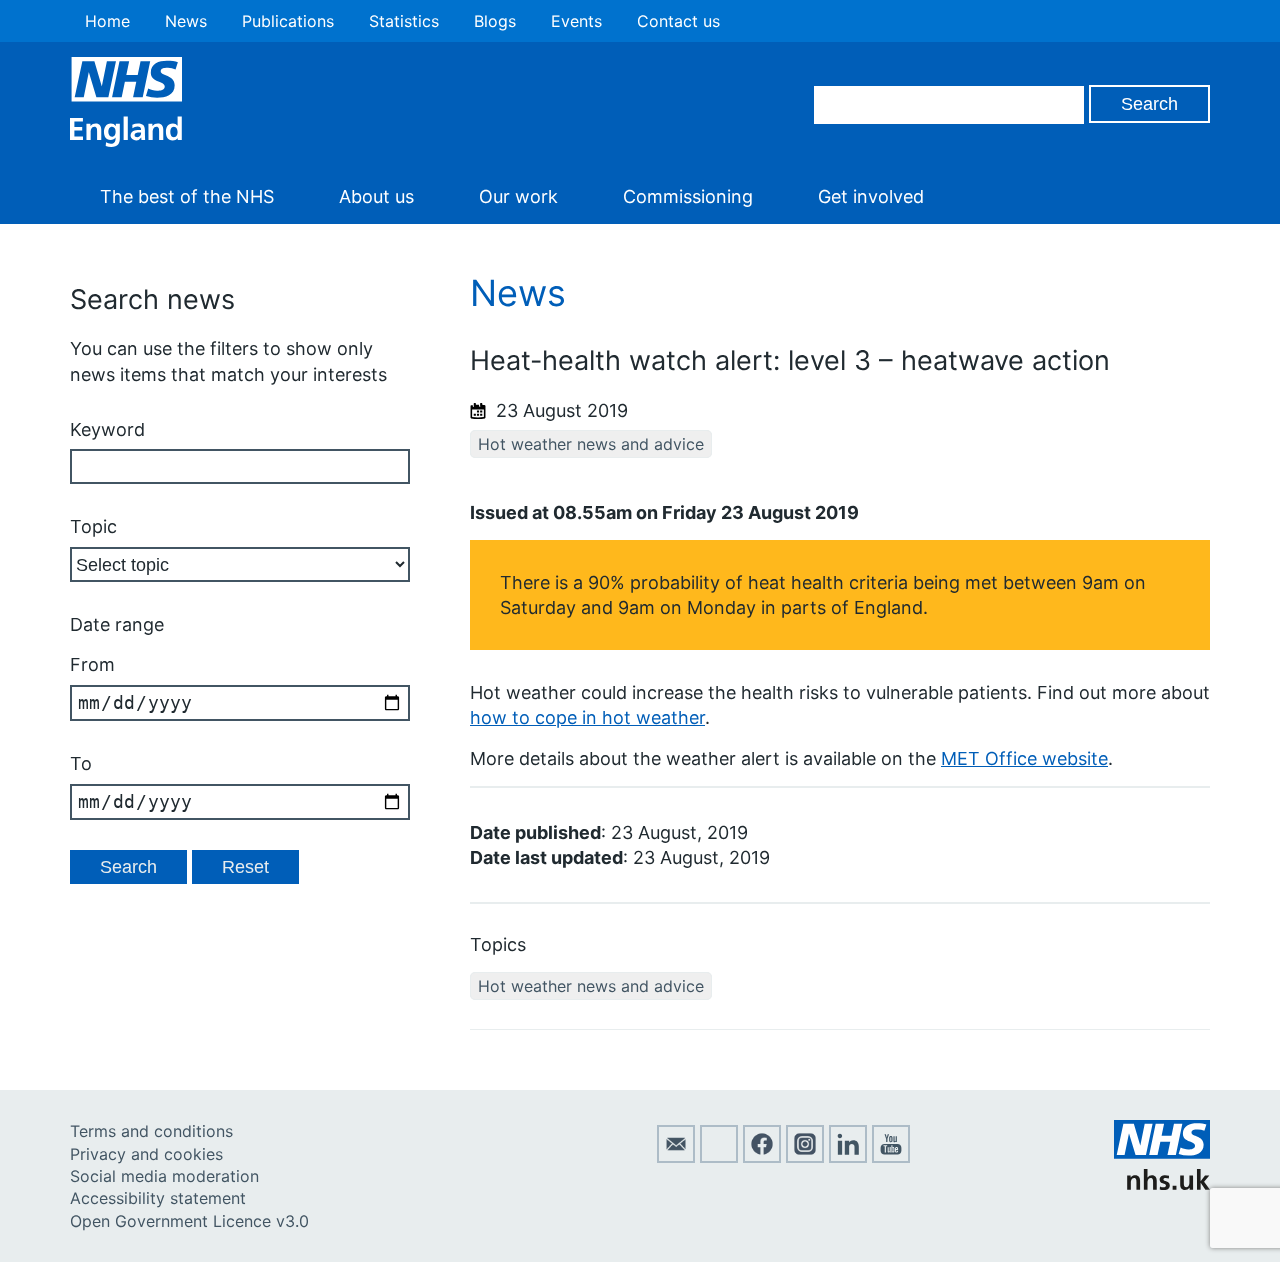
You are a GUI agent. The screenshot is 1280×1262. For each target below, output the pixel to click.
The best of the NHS (187, 196)
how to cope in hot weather (587, 717)
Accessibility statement (158, 1198)
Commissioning (688, 196)
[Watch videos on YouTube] (891, 1157)
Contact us (678, 21)
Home (107, 21)
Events (576, 21)
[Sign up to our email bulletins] (676, 1157)
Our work (518, 196)
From (92, 664)
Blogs (495, 21)
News (186, 21)
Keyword (107, 429)
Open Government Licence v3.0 (189, 1221)
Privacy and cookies (146, 1154)
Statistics (404, 21)
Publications (288, 21)
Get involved (871, 196)
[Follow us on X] (719, 1157)
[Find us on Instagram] (805, 1157)
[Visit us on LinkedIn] (848, 1157)
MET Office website (1024, 758)
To (81, 763)
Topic (93, 526)
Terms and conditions (151, 1131)
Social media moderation (164, 1176)
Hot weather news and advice (591, 444)
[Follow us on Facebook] (762, 1157)
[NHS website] (1162, 1184)
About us (376, 196)
